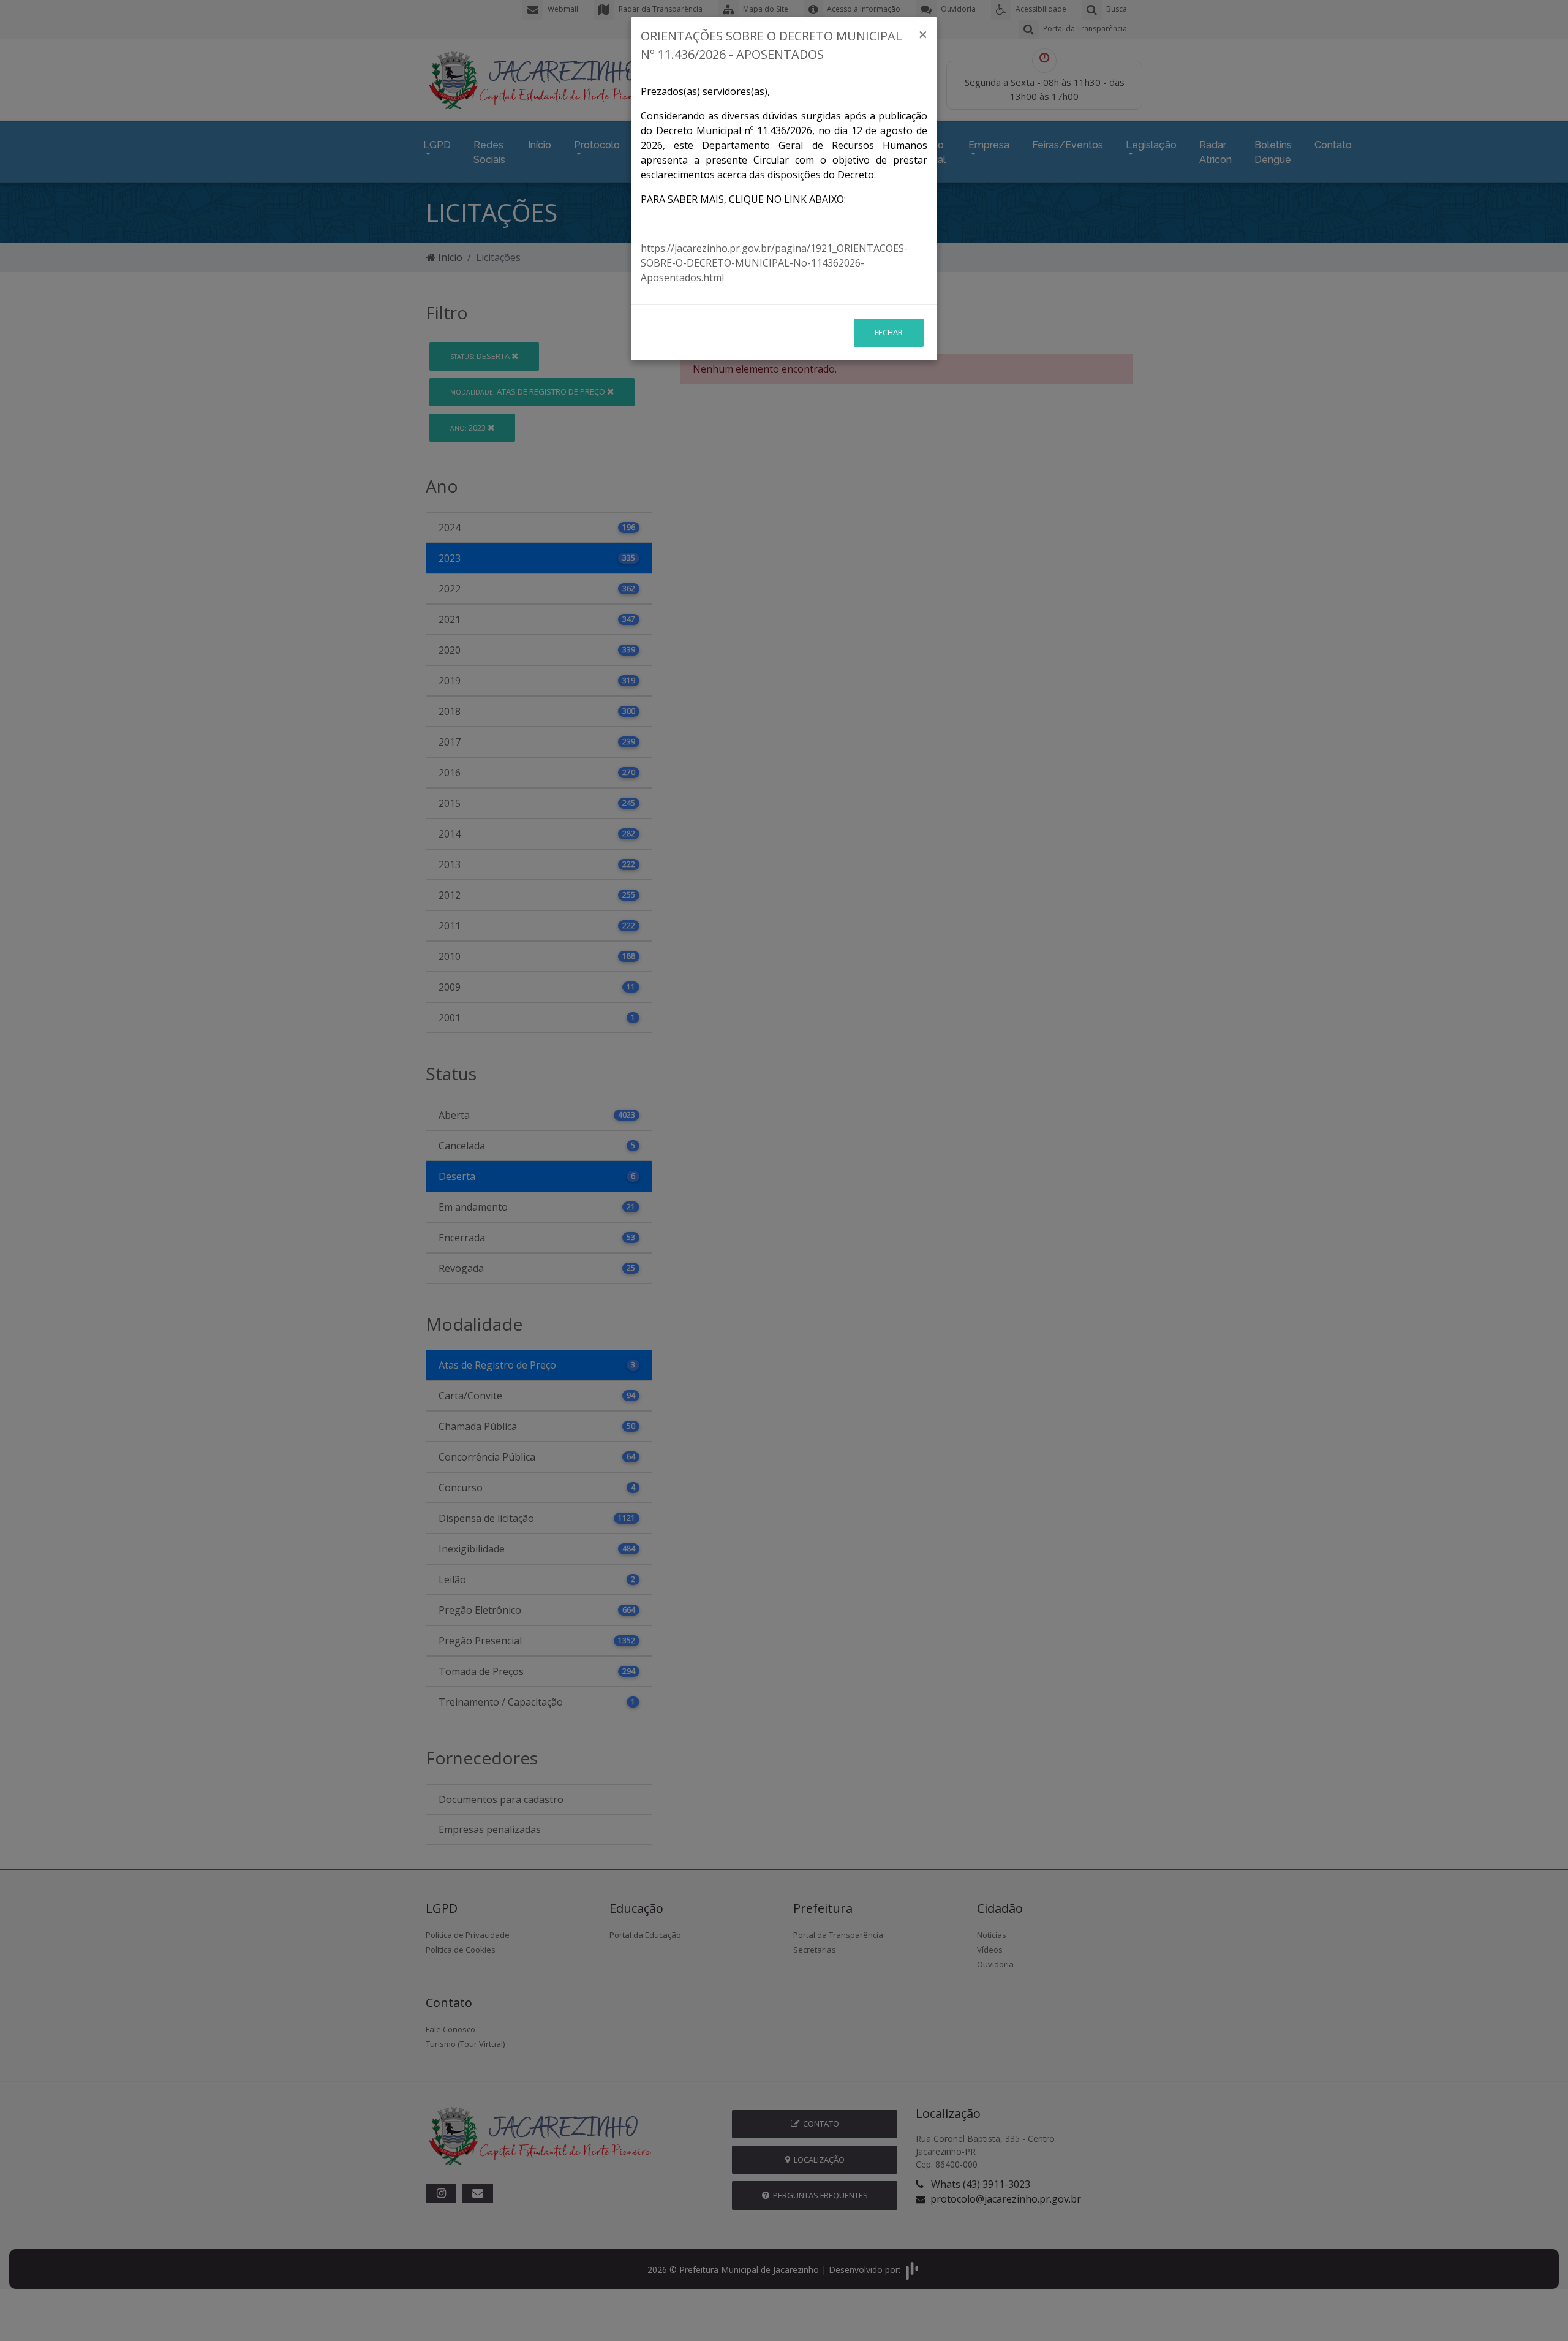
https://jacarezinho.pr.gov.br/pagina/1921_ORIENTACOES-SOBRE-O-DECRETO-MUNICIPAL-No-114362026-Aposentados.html (774, 263)
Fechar (889, 332)
